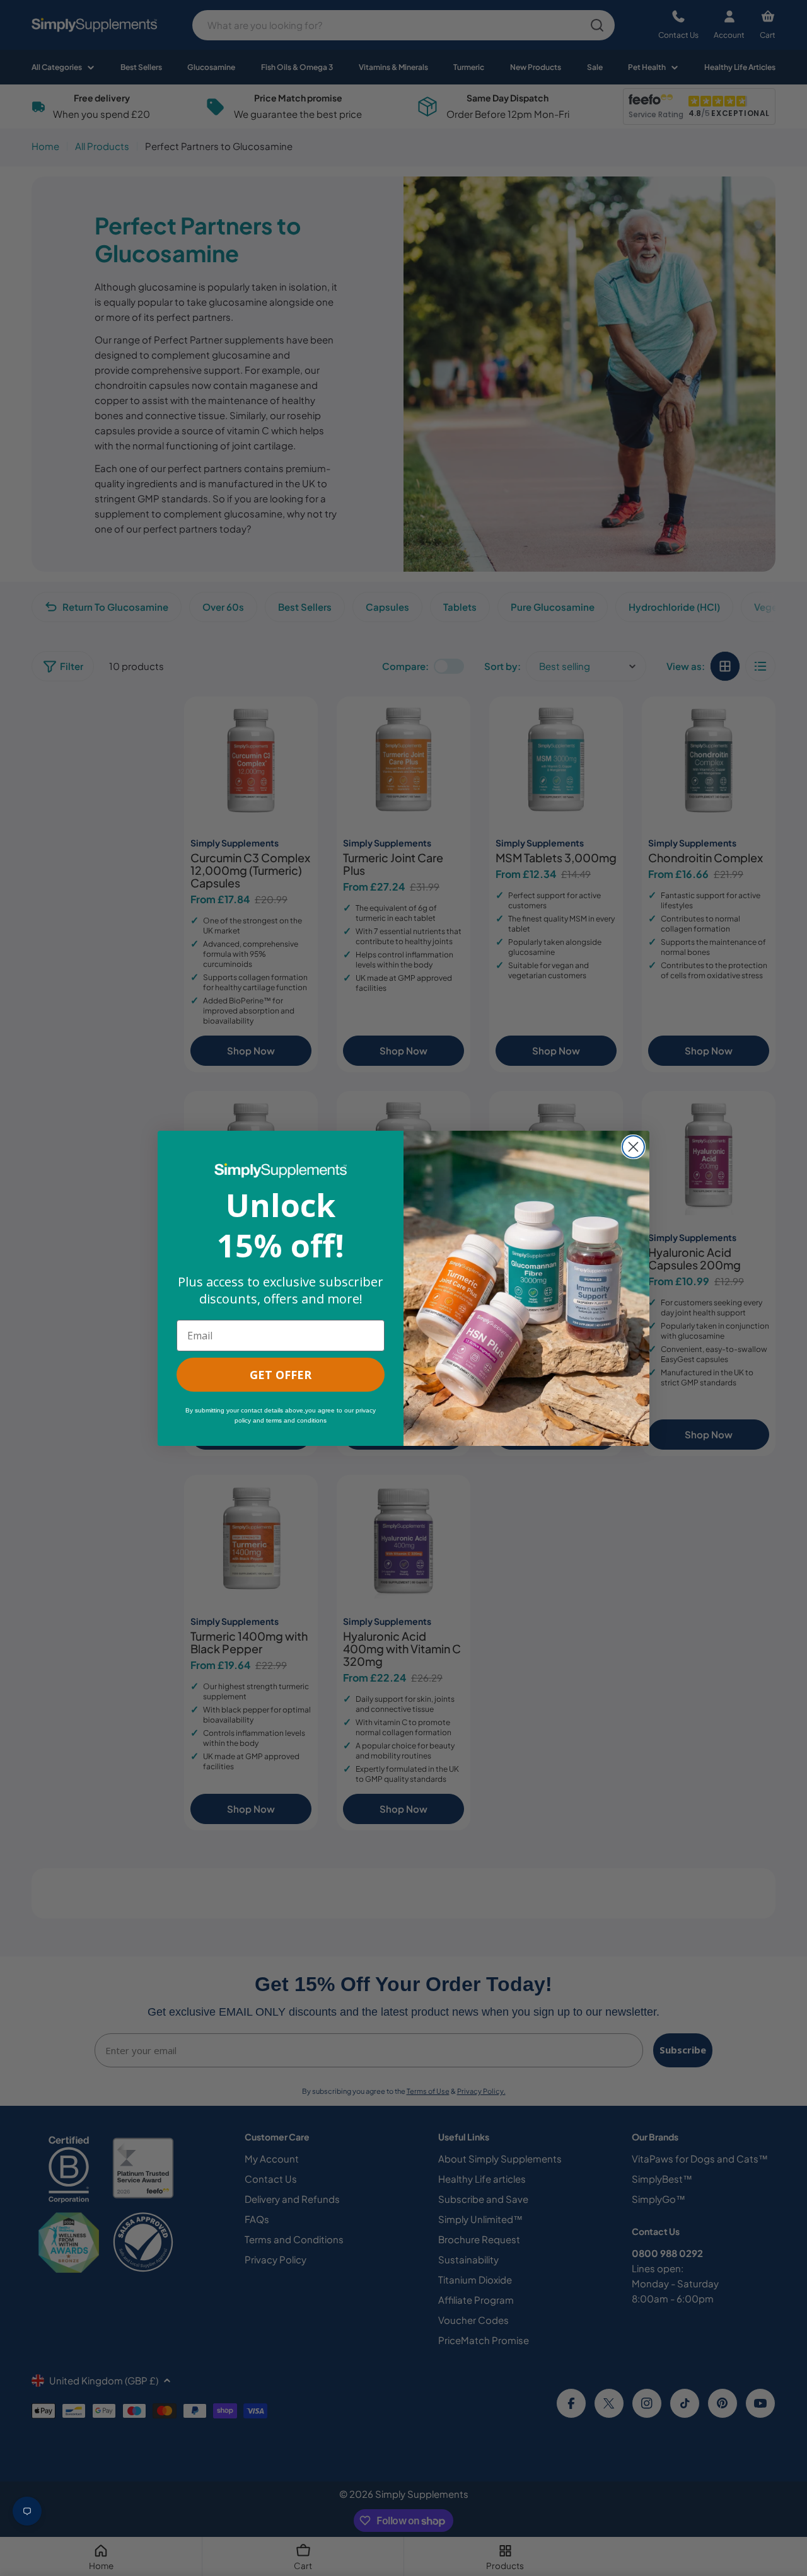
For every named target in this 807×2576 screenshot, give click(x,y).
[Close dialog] (633, 1147)
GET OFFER (281, 1375)
